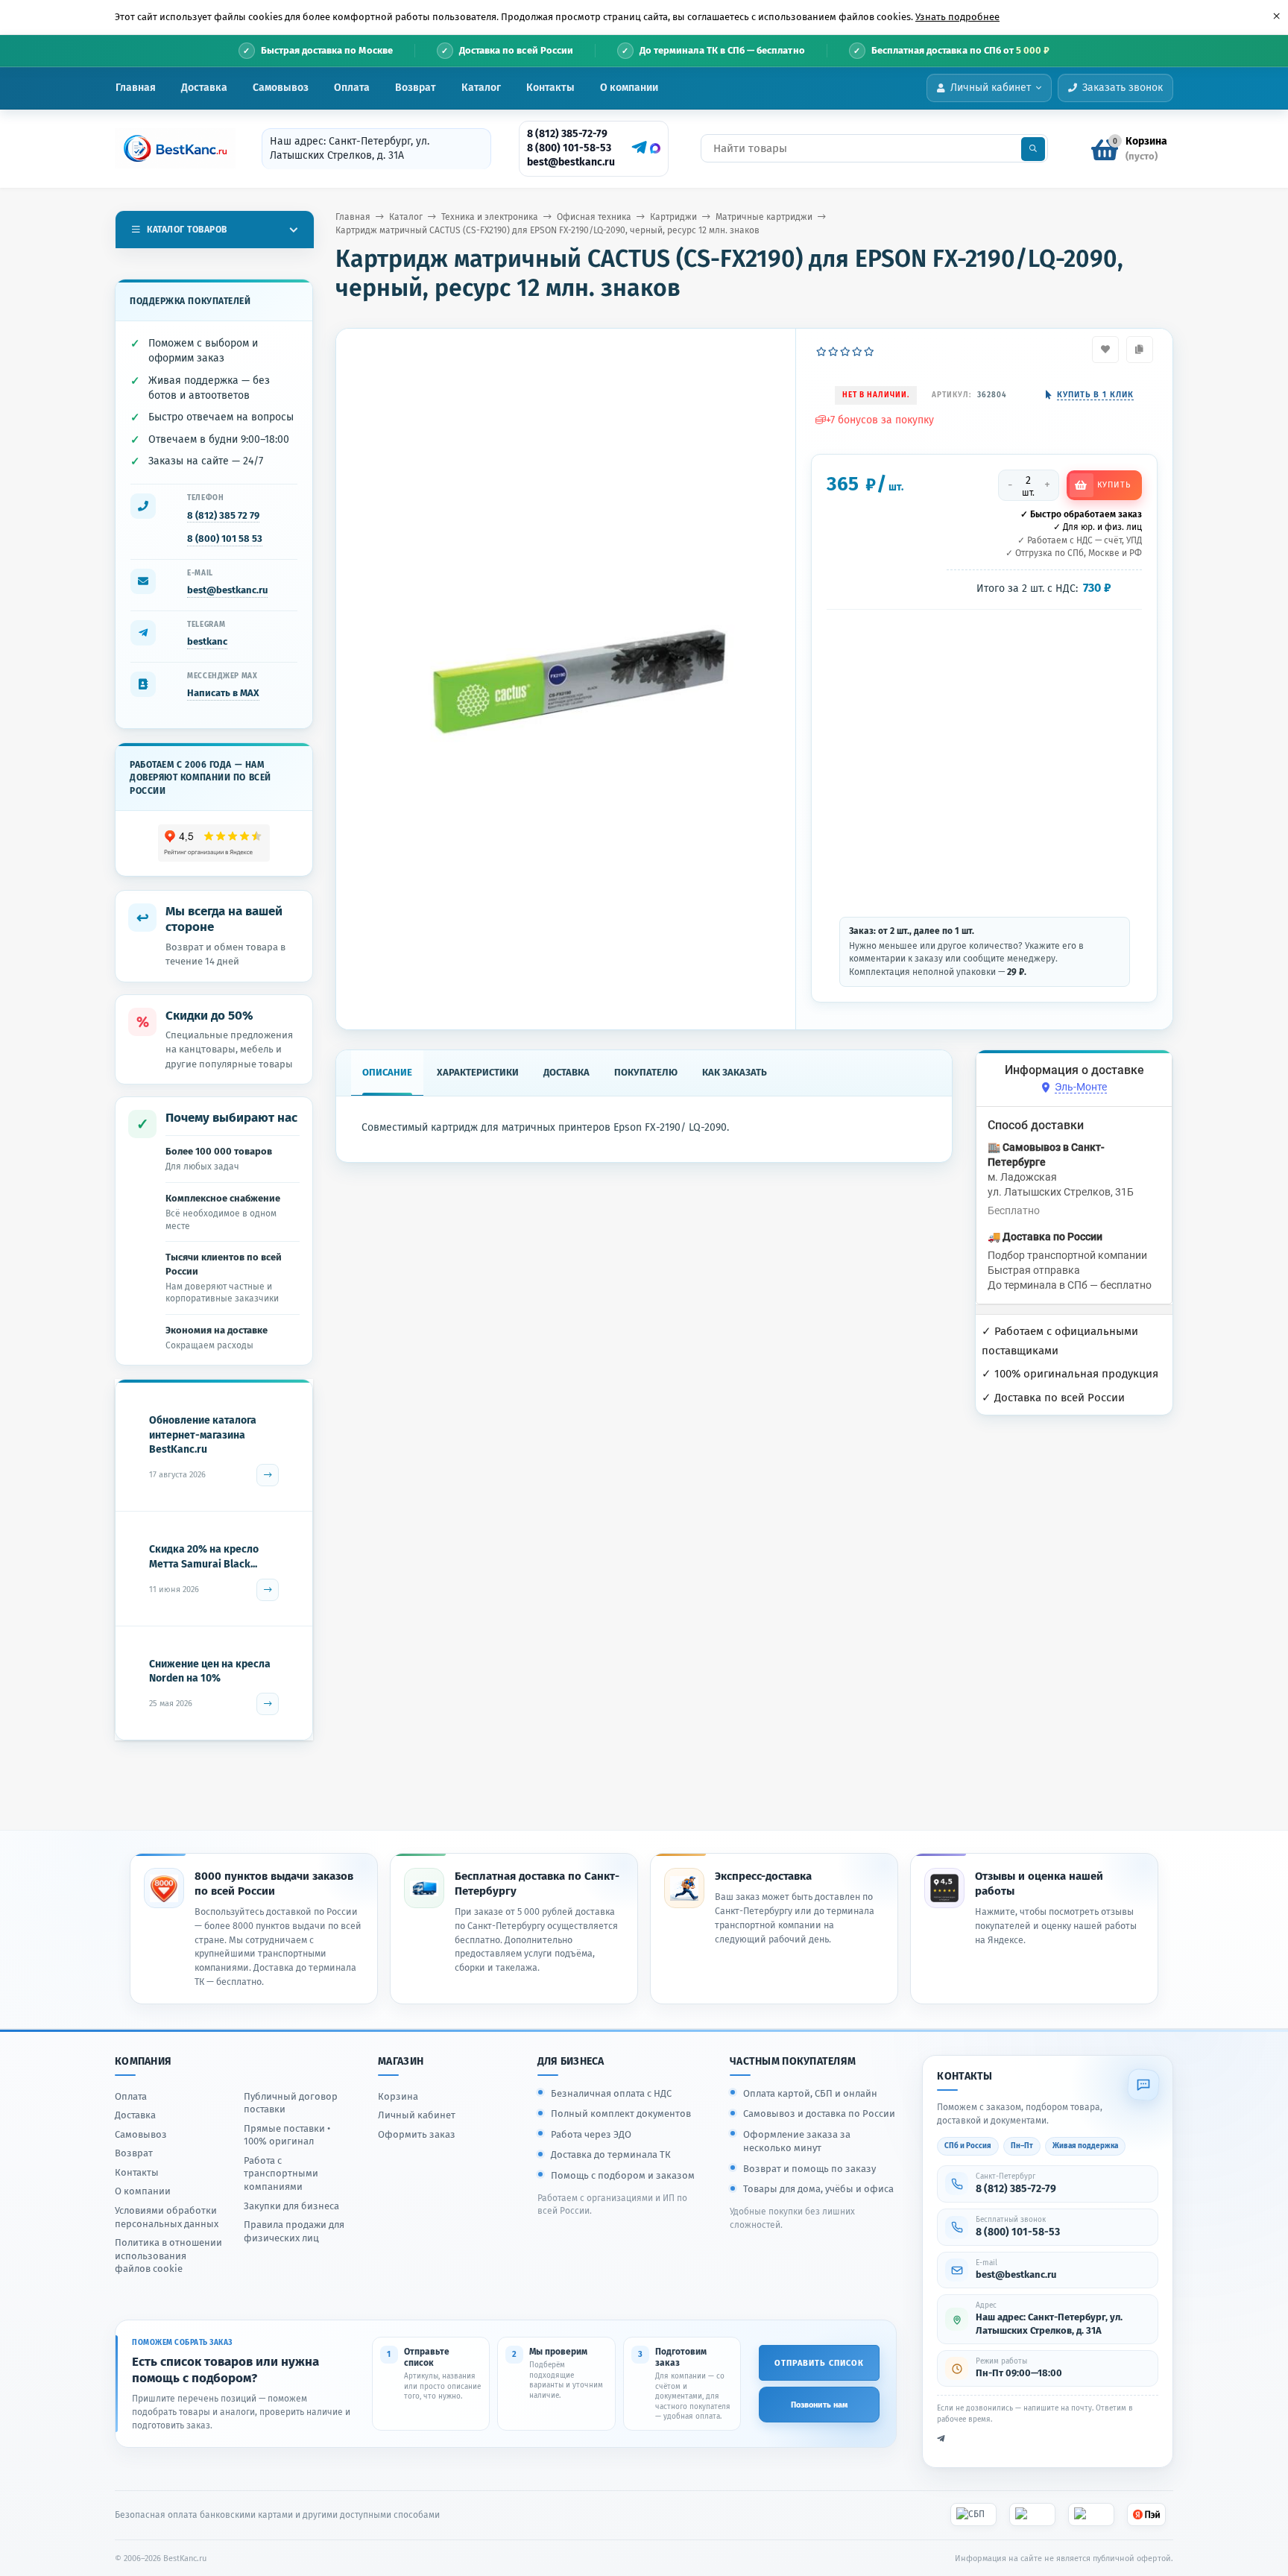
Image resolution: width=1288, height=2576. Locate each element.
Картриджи (673, 217)
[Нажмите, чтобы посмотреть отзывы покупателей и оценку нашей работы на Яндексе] (214, 843)
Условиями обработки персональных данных (167, 2217)
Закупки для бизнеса (291, 2206)
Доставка (204, 88)
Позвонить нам (819, 2405)
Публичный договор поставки (291, 2103)
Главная (136, 88)
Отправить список (819, 2363)
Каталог (481, 88)
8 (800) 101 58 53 (225, 539)
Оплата (352, 88)
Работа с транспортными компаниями (281, 2173)
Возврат (416, 88)
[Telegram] (637, 148)
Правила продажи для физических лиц (294, 2231)
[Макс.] (655, 148)
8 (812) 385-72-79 (567, 134)
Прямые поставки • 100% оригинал (287, 2135)
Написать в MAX (223, 693)
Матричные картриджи (764, 217)
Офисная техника (594, 217)
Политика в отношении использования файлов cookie (168, 2255)
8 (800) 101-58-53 (569, 148)
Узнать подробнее (957, 17)
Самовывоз (281, 88)
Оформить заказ (417, 2134)
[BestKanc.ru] (171, 148)
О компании (629, 88)
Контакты (550, 88)
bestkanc (207, 641)
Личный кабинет (417, 2115)
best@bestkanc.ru (571, 162)
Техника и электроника (490, 217)
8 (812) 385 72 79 (223, 515)
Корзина (398, 2096)
